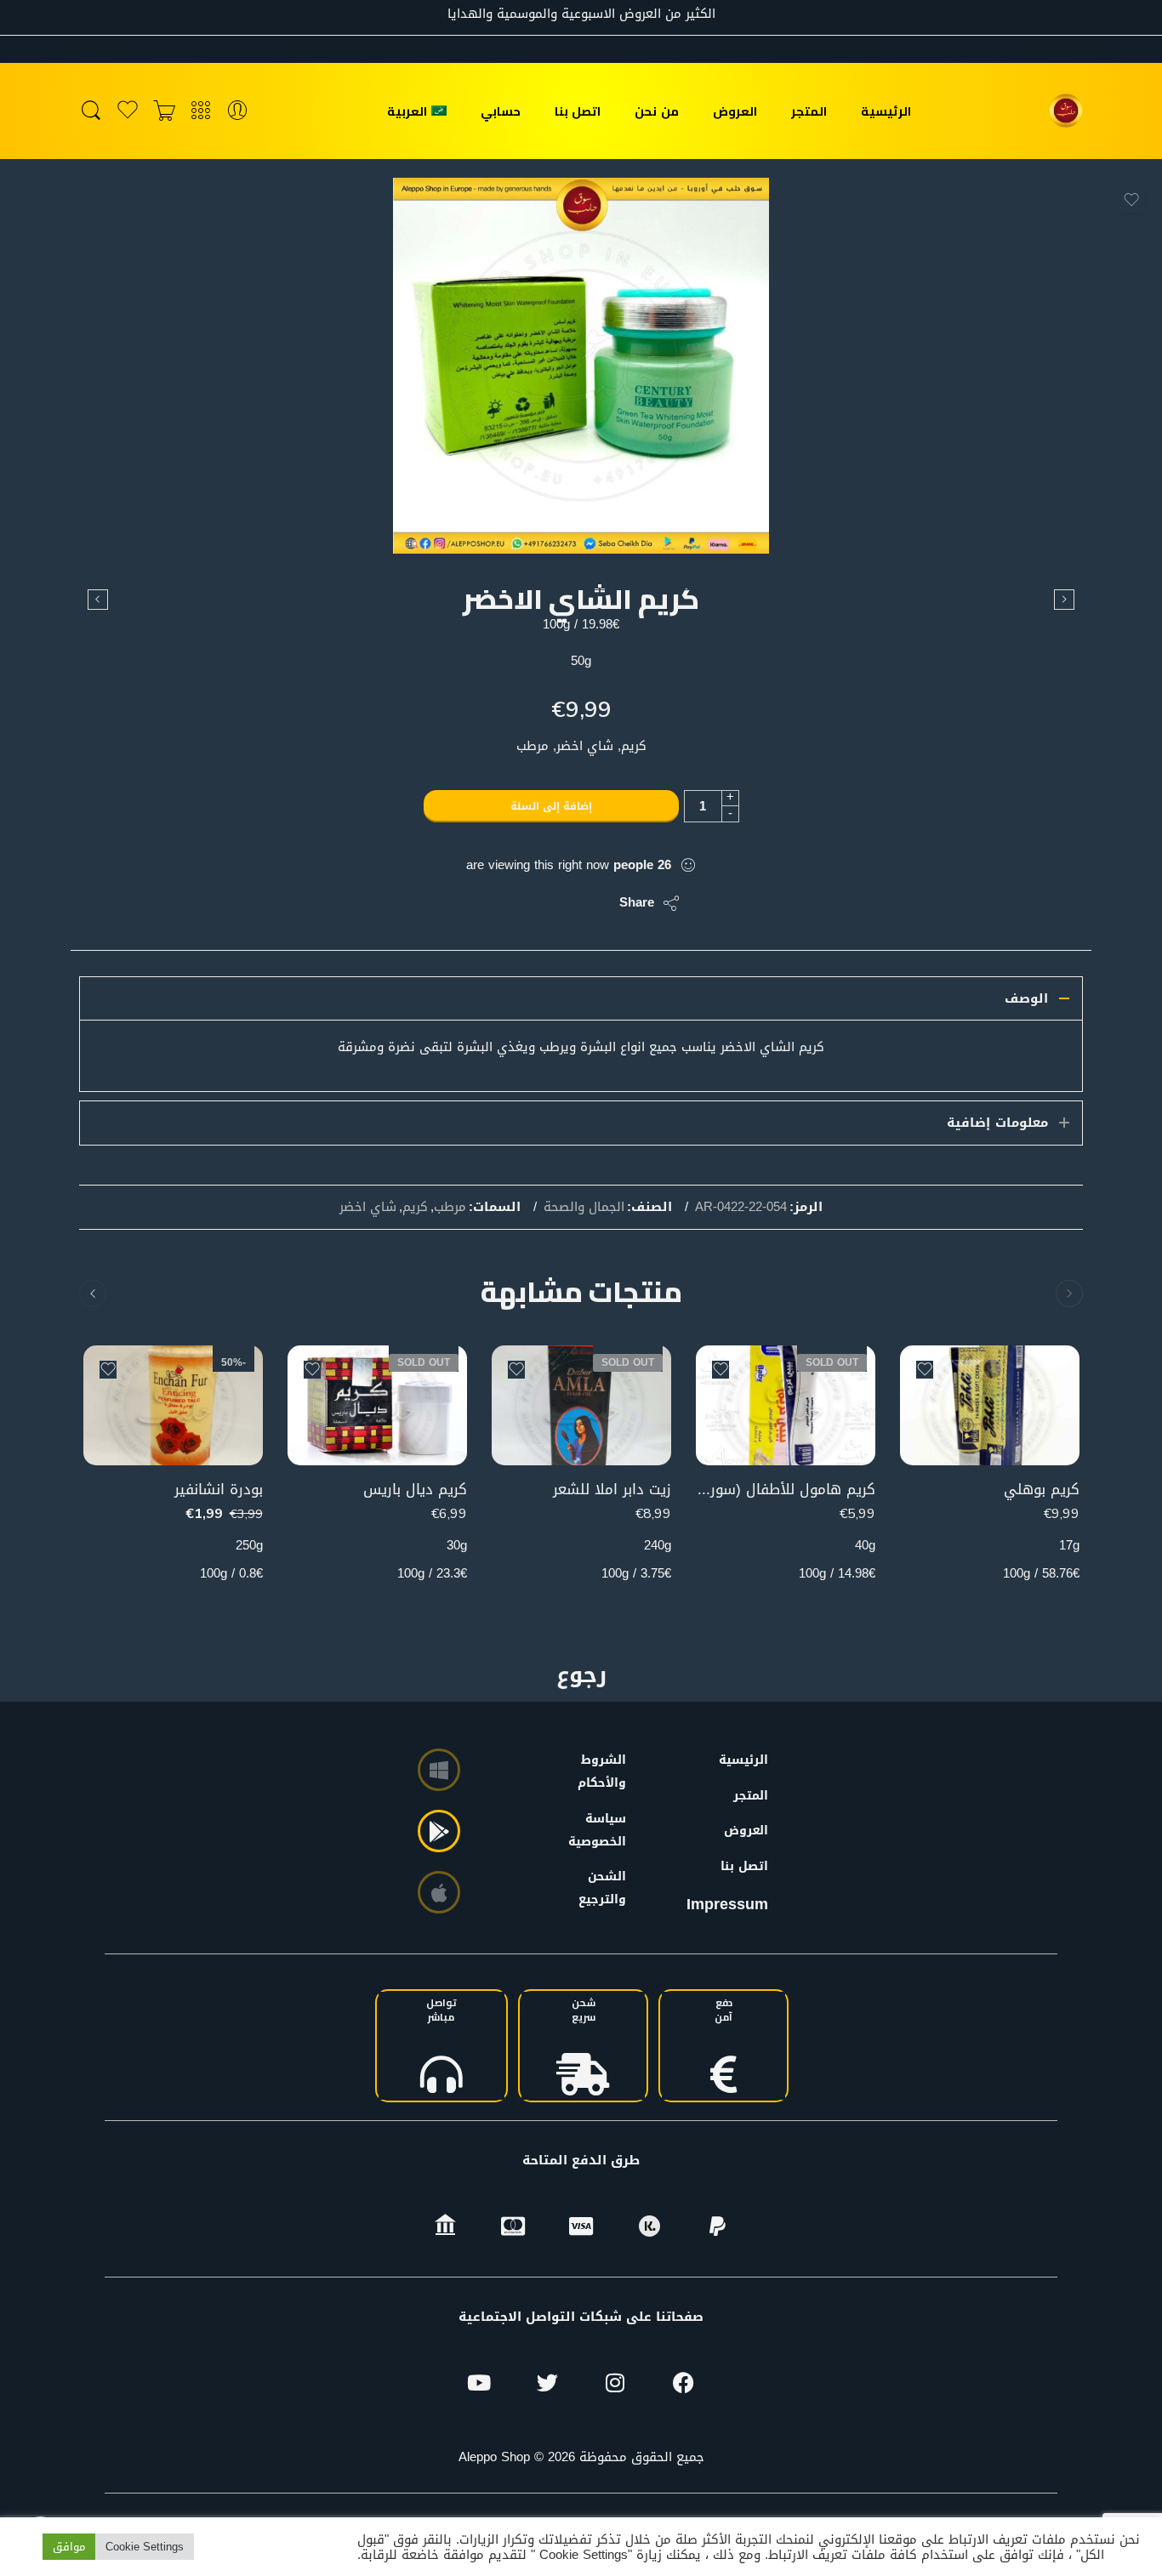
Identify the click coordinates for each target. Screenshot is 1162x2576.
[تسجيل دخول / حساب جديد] (237, 111)
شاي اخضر (368, 1208)
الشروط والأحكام (606, 1771)
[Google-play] (439, 1831)
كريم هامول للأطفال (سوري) (786, 1490)
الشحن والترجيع (606, 1888)
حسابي (501, 111)
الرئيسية (886, 111)
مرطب (450, 1208)
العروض (735, 111)
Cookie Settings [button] (145, 2547)
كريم (415, 1208)
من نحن (656, 111)
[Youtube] (479, 2383)
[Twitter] (547, 2383)
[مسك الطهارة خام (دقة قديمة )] (98, 600)
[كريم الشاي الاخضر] (581, 366)
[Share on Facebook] (558, 903)
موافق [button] (69, 2547)
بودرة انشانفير (219, 1490)
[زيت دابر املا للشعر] (581, 1405)
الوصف (1026, 998)
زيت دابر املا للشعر (612, 1490)
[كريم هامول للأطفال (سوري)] (786, 1405)
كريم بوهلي (1042, 1490)
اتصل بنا (578, 111)
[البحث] (91, 111)
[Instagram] (615, 2383)
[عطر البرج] (1064, 600)
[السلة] (164, 111)
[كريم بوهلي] (990, 1405)
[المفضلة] (1131, 200)
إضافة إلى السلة (551, 806)
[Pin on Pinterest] (524, 903)
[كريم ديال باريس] (377, 1405)
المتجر (809, 111)
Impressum (727, 1904)
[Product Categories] (201, 111)
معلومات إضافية (997, 1123)
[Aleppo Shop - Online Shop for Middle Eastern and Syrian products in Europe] (1066, 111)
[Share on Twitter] (592, 903)
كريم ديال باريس (415, 1490)
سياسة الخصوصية (606, 1830)
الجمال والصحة (584, 1208)
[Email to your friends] (490, 903)
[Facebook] (683, 2383)
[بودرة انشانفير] (173, 1405)
